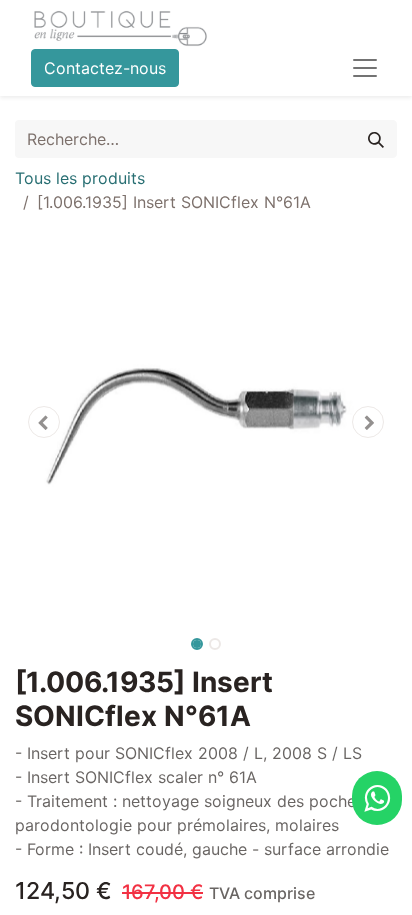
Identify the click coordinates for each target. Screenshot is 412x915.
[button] (43, 422)
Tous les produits (80, 178)
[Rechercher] (376, 139)
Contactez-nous (105, 68)
